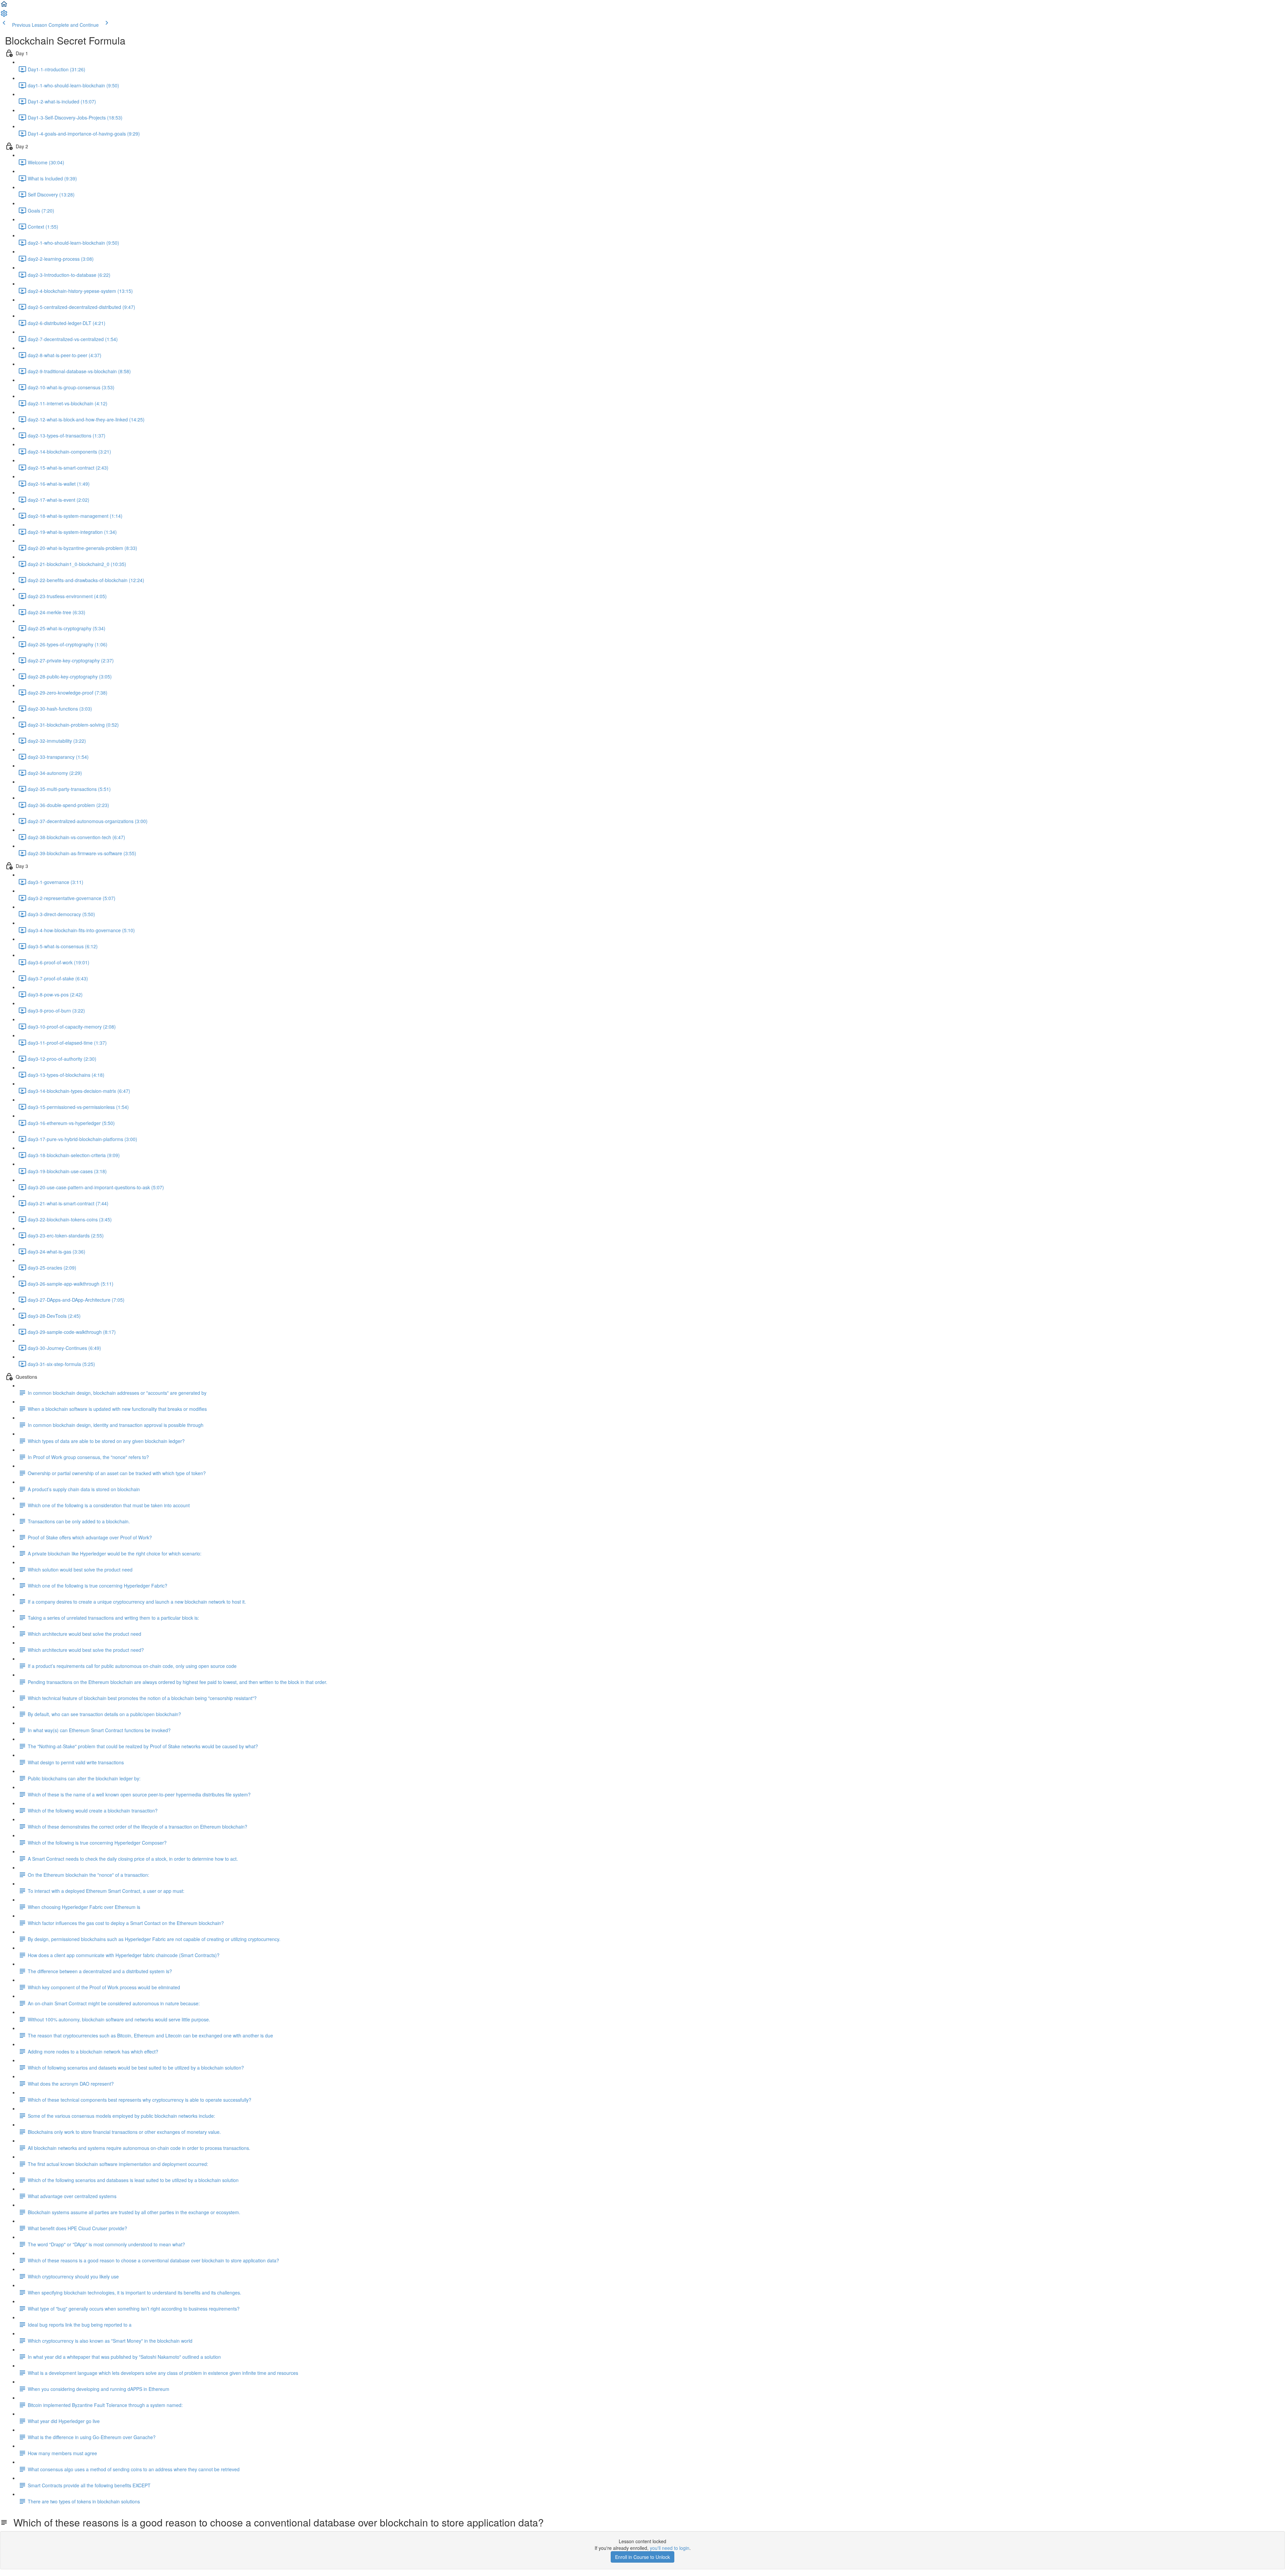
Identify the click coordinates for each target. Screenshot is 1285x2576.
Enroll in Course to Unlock (642, 2557)
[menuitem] (4, 15)
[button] (4, 6)
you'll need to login (670, 2548)
